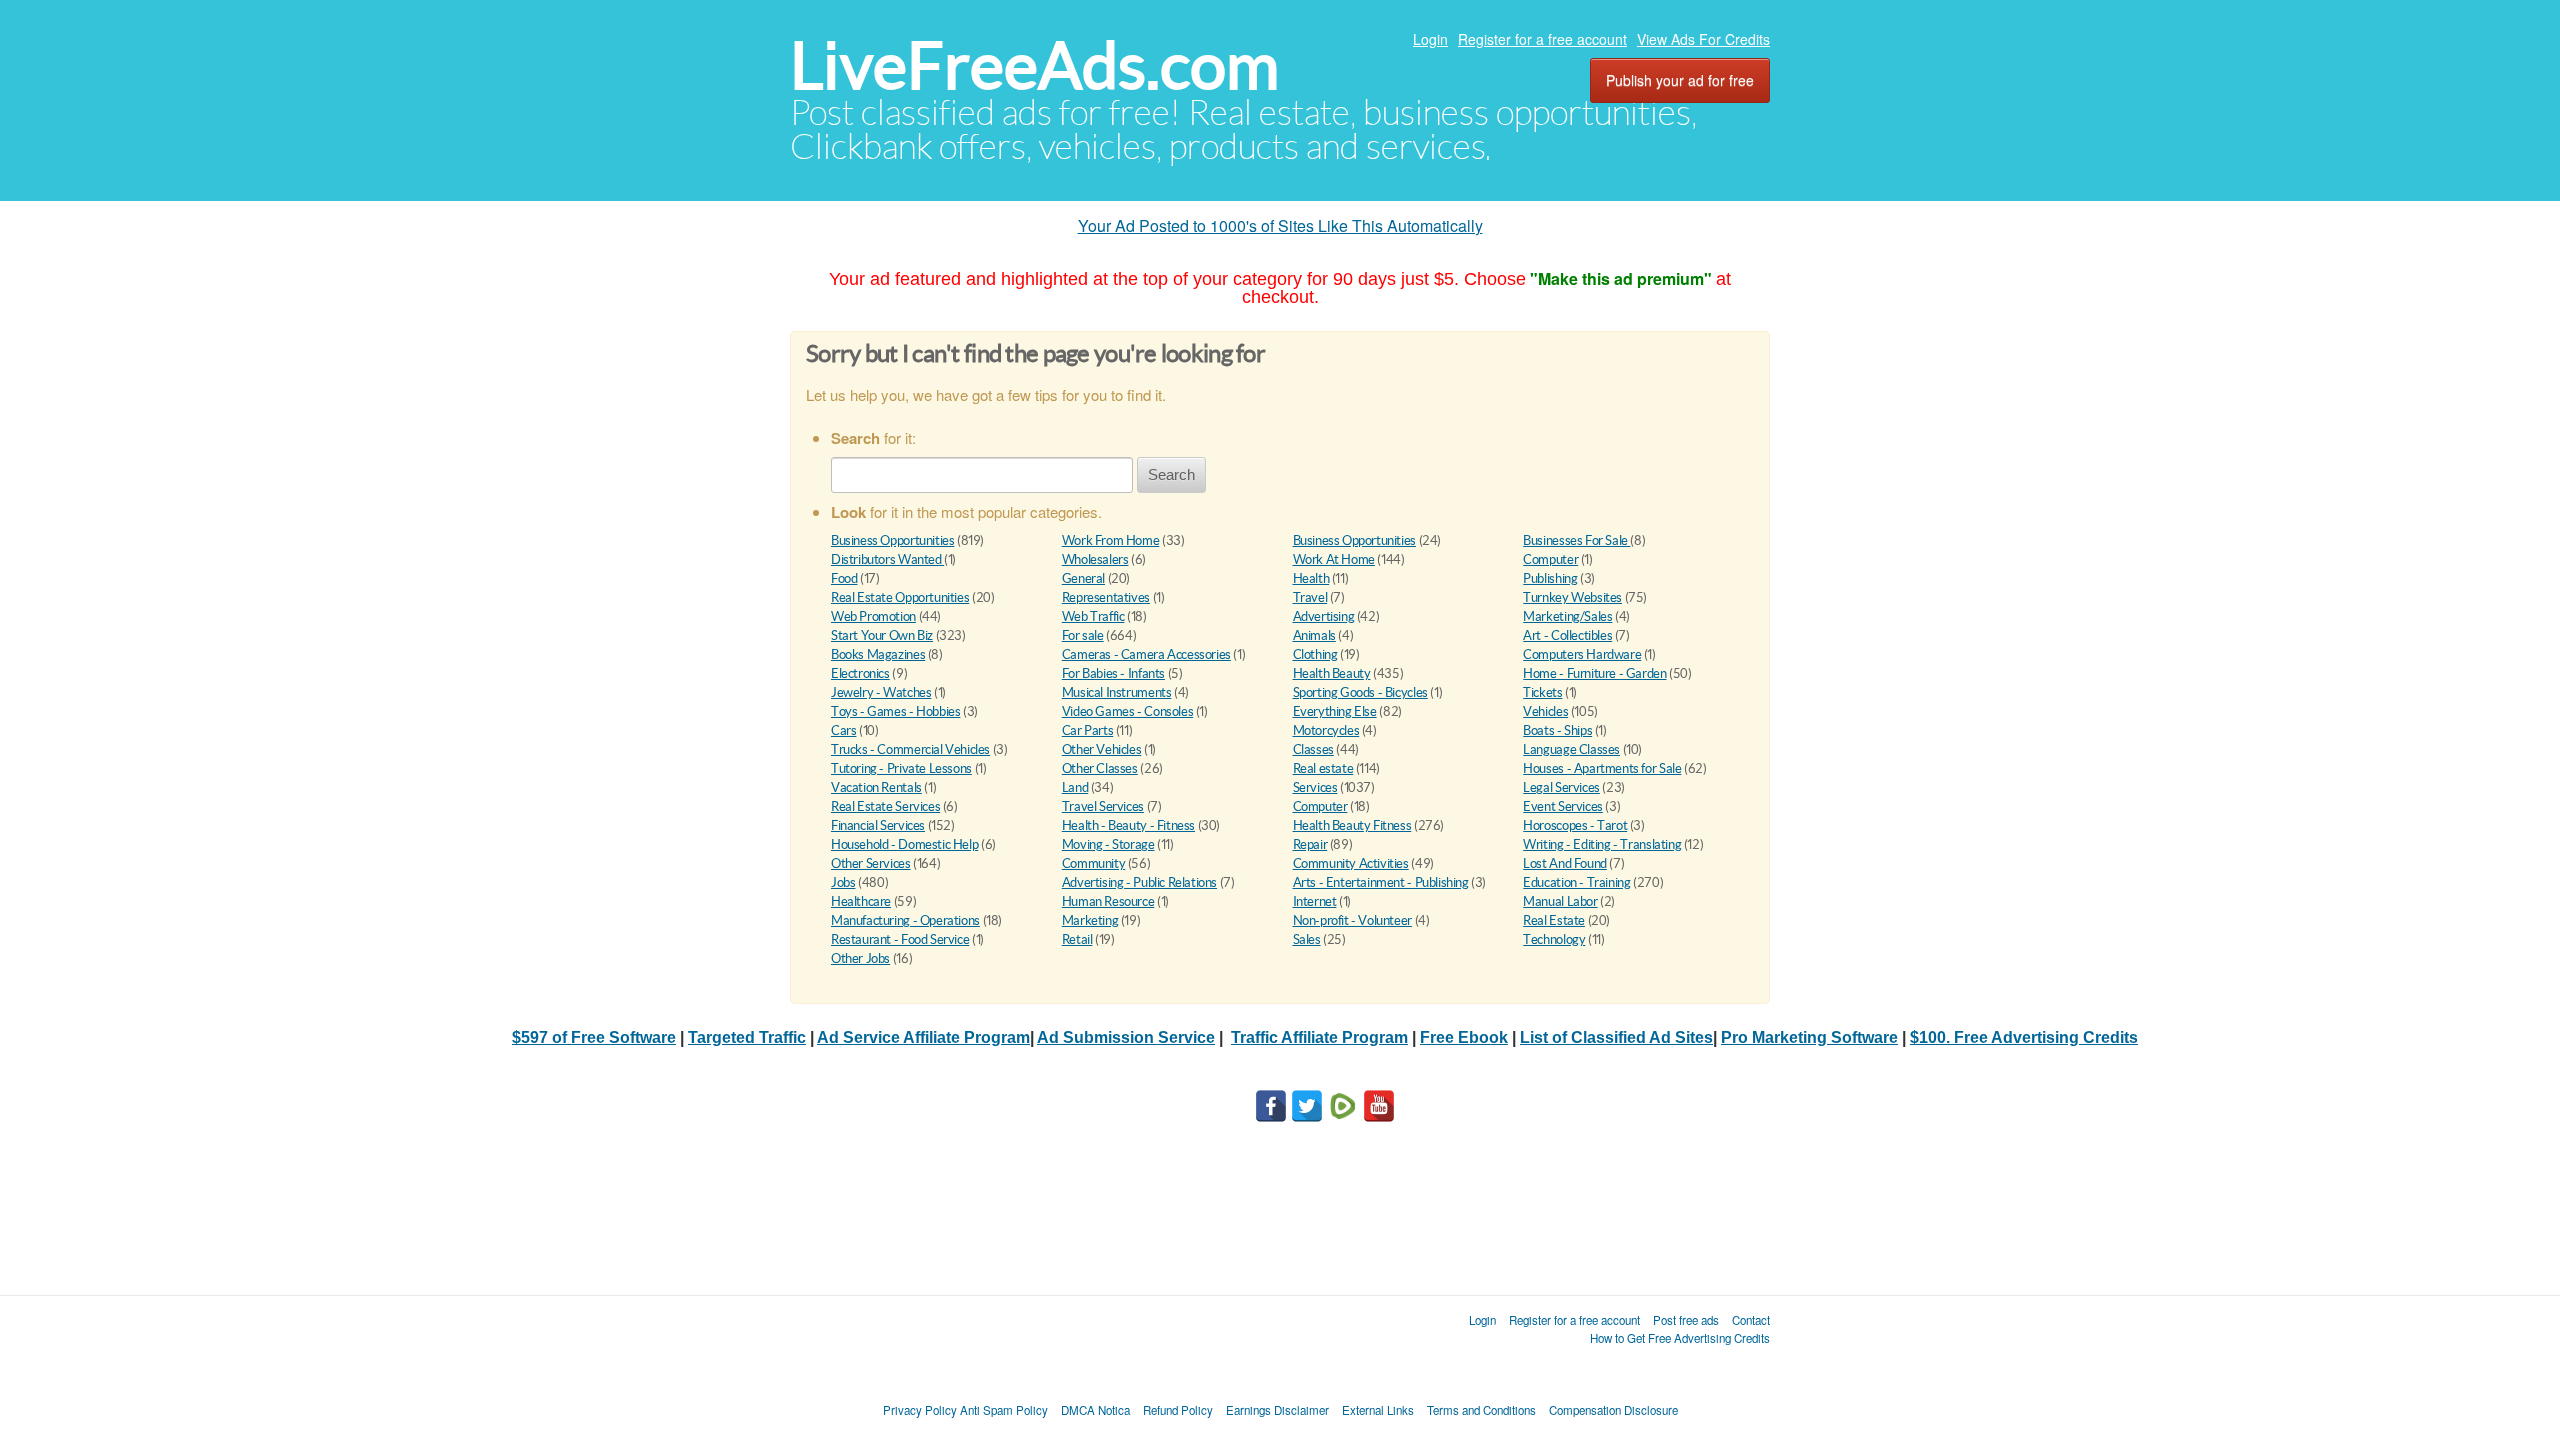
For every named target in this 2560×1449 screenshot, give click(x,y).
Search (1171, 474)
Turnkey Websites (1572, 597)
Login (1430, 39)
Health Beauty (1332, 673)
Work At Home (1334, 559)
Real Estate (1554, 920)
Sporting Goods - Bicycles (1360, 692)
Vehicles (1545, 711)
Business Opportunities (892, 540)
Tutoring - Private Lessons (901, 768)
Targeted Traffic (747, 1037)
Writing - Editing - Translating (1602, 844)
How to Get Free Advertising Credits (1680, 1338)
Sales (1307, 939)
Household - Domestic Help (904, 844)
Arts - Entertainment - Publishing (1381, 882)
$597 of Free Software (594, 1037)
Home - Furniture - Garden (1594, 673)
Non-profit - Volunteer (1352, 920)
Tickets (1542, 692)
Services (1315, 787)
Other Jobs (860, 958)
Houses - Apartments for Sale (1602, 768)
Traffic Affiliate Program (1319, 1037)
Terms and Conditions (1481, 1410)
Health (1311, 578)
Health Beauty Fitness (1352, 825)
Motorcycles (1326, 730)
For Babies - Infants (1113, 673)
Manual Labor (1560, 901)
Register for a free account (1542, 39)
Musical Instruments (1117, 692)
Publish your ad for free (1680, 80)
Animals (1314, 635)
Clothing (1315, 654)
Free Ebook (1464, 1037)
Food (844, 578)
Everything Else (1335, 711)
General (1083, 578)
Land (1075, 787)
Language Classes (1571, 749)
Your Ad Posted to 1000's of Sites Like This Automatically (1280, 225)
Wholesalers (1095, 559)
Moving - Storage (1108, 844)
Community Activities (1351, 863)
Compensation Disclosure (1613, 1410)
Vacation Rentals (876, 787)
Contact (1751, 1320)
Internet (1315, 901)
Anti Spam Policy (1004, 1410)
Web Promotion (873, 616)
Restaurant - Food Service (900, 939)
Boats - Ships (1557, 730)
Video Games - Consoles (1127, 711)
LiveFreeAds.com (1034, 65)
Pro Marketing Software (1809, 1037)
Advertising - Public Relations (1139, 882)
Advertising (1324, 616)
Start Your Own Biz (882, 635)
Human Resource (1108, 901)
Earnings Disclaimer (1277, 1410)
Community (1094, 863)
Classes (1313, 749)
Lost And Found (1565, 863)
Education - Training (1576, 882)
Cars (843, 730)
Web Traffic (1093, 616)
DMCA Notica (1095, 1410)
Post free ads (1686, 1320)
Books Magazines (878, 654)
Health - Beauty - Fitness (1128, 825)
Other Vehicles (1102, 749)
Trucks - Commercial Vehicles (910, 749)
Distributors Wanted (887, 559)
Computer (1550, 559)
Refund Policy (1178, 1410)
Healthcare (861, 901)
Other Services (871, 863)
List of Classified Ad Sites (1616, 1037)
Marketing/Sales (1567, 616)
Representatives (1106, 597)
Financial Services (878, 825)
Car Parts (1088, 730)
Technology (1554, 939)
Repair (1310, 844)
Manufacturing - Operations (905, 920)
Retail (1077, 939)
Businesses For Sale (1576, 540)
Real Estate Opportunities (900, 597)
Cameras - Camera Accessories (1146, 654)
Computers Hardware (1582, 654)
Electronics (860, 673)
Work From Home (1111, 540)
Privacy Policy (920, 1410)
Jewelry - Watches (881, 692)
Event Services (1563, 806)
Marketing (1090, 920)
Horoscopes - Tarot (1575, 825)
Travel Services (1103, 806)
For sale (1083, 635)
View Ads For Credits (1703, 39)
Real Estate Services (885, 806)
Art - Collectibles (1567, 635)
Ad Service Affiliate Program (923, 1037)
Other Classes (1100, 768)
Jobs (843, 882)
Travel (1310, 597)
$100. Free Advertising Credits (2024, 1037)
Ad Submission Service (1126, 1037)
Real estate (1323, 768)
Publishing (1550, 578)
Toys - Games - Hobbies (895, 711)
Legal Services (1561, 787)
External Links (1378, 1410)
